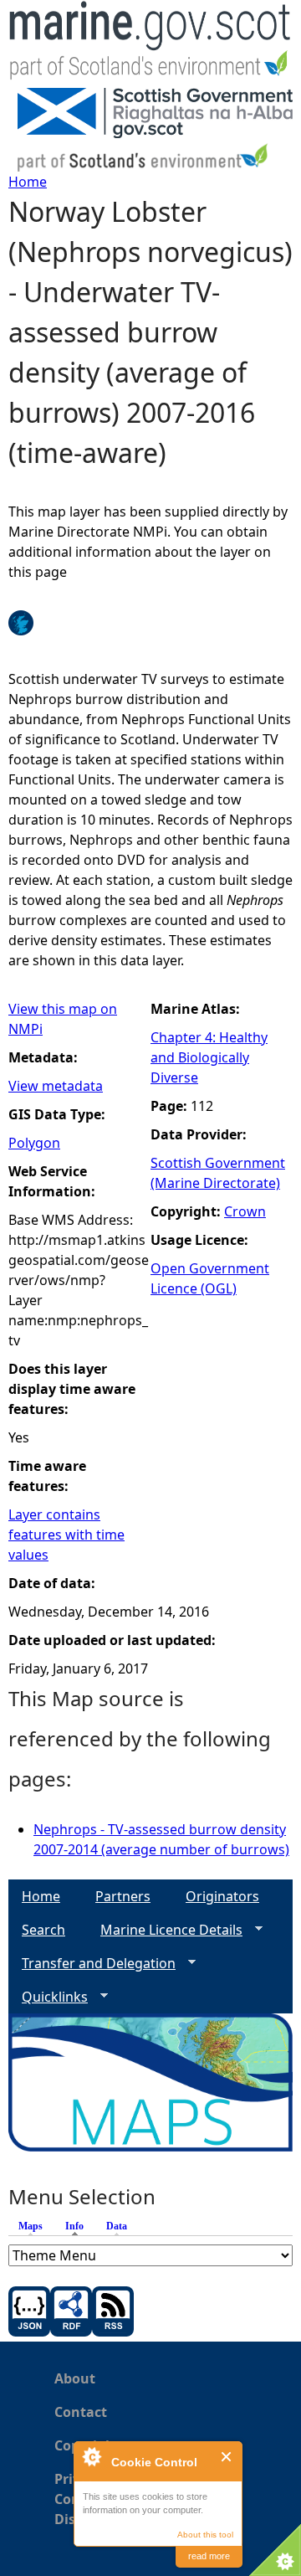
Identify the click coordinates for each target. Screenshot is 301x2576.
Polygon (34, 1143)
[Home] (150, 44)
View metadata (56, 1086)
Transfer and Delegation (92, 1964)
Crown (245, 1211)
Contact (81, 2412)
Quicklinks (48, 1997)
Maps (31, 2226)
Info (79, 2226)
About (75, 2378)
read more (209, 2556)
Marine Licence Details (165, 1930)
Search (43, 1930)
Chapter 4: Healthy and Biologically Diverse (209, 1057)
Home (28, 182)
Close (227, 2457)
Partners (123, 1896)
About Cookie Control (91, 2456)
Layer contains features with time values (66, 1535)
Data (117, 2226)
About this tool (205, 2535)
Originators (222, 1896)
